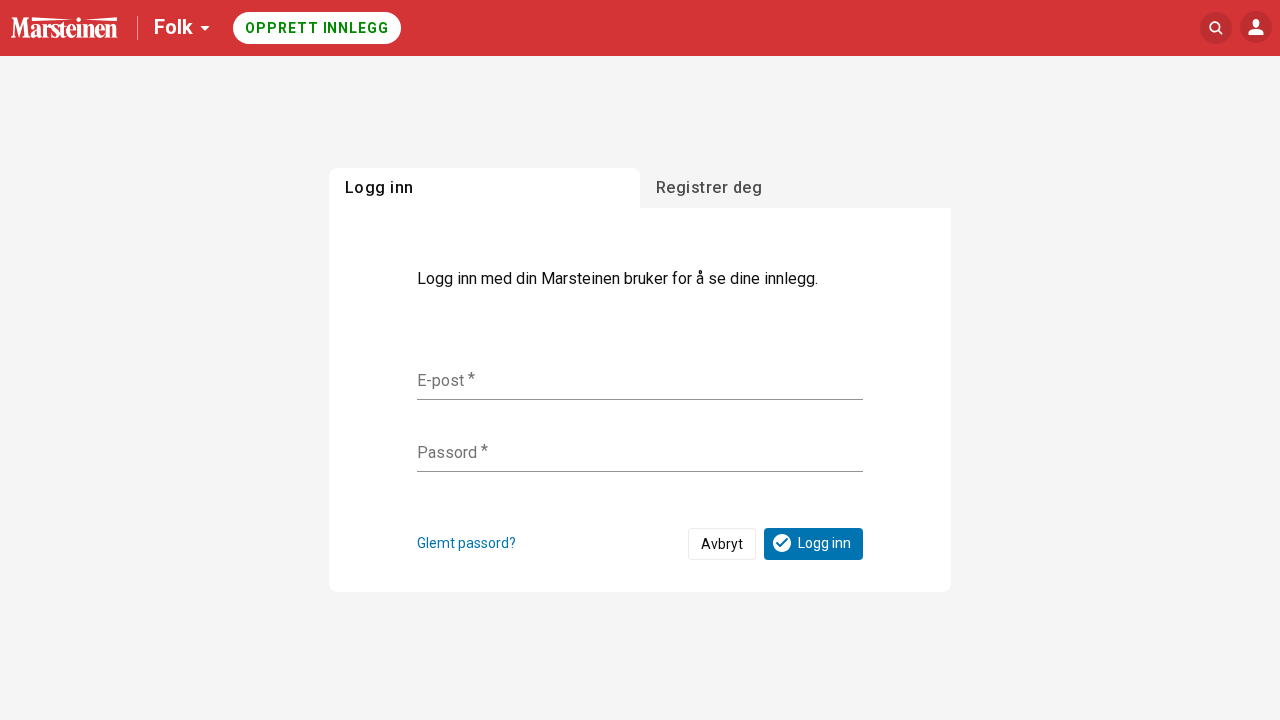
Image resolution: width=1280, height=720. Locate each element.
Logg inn (824, 543)
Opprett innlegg (317, 28)
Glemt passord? (466, 543)
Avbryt (722, 544)
